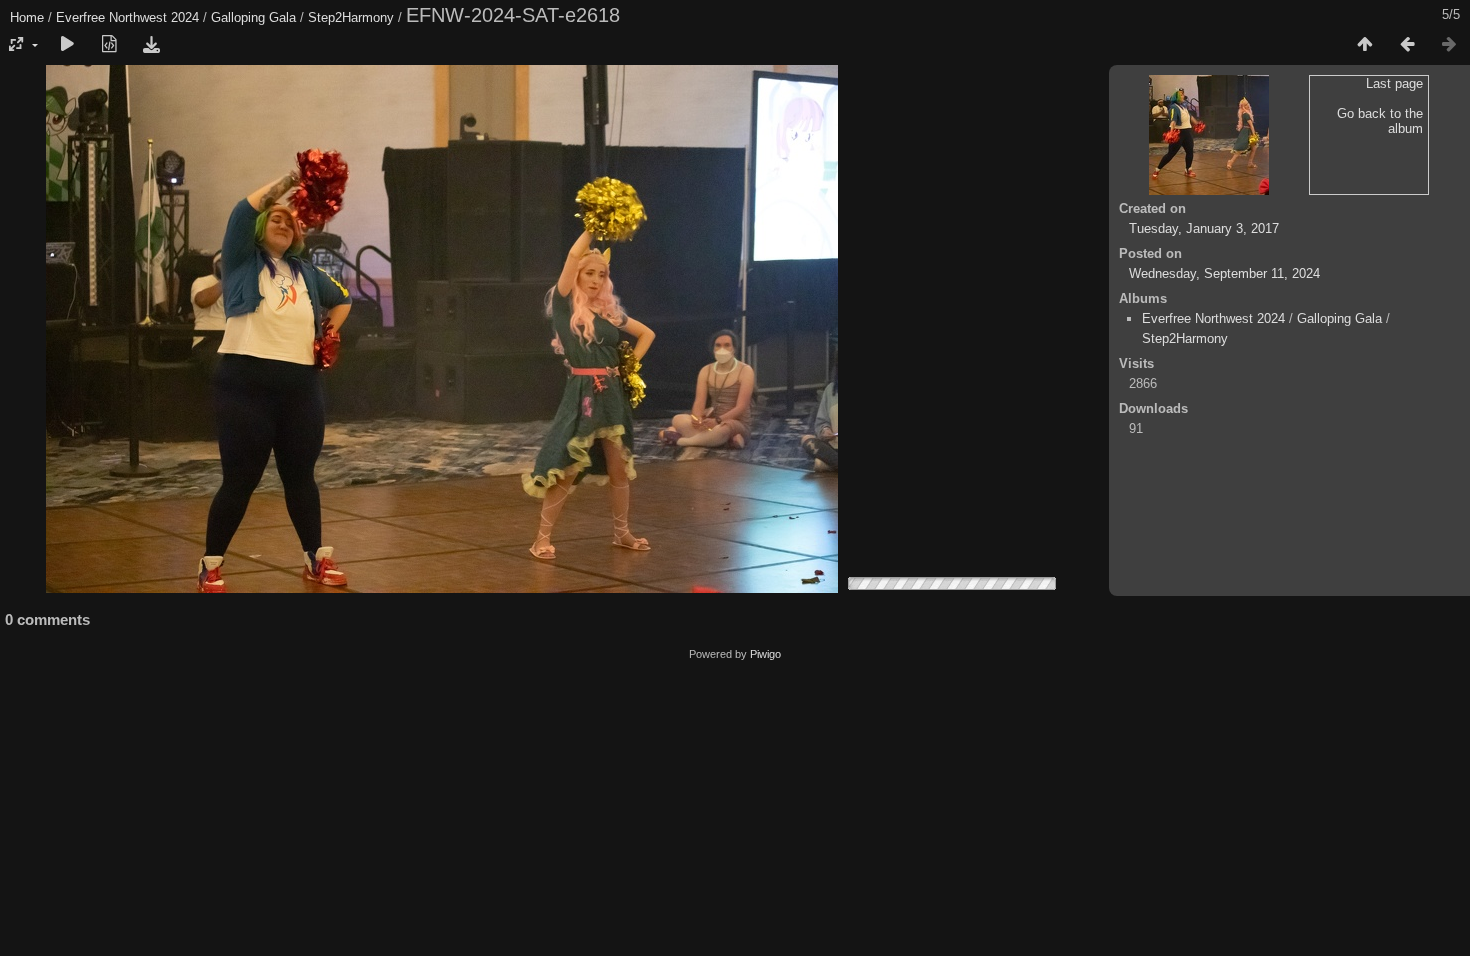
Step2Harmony (351, 17)
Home (27, 17)
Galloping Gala (253, 17)
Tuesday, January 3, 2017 (1204, 228)
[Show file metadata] (109, 45)
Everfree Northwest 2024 (127, 17)
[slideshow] (67, 45)
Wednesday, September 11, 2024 (1224, 273)
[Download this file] (151, 45)
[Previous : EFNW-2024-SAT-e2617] (1407, 45)
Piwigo (765, 654)
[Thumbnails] (1365, 45)
